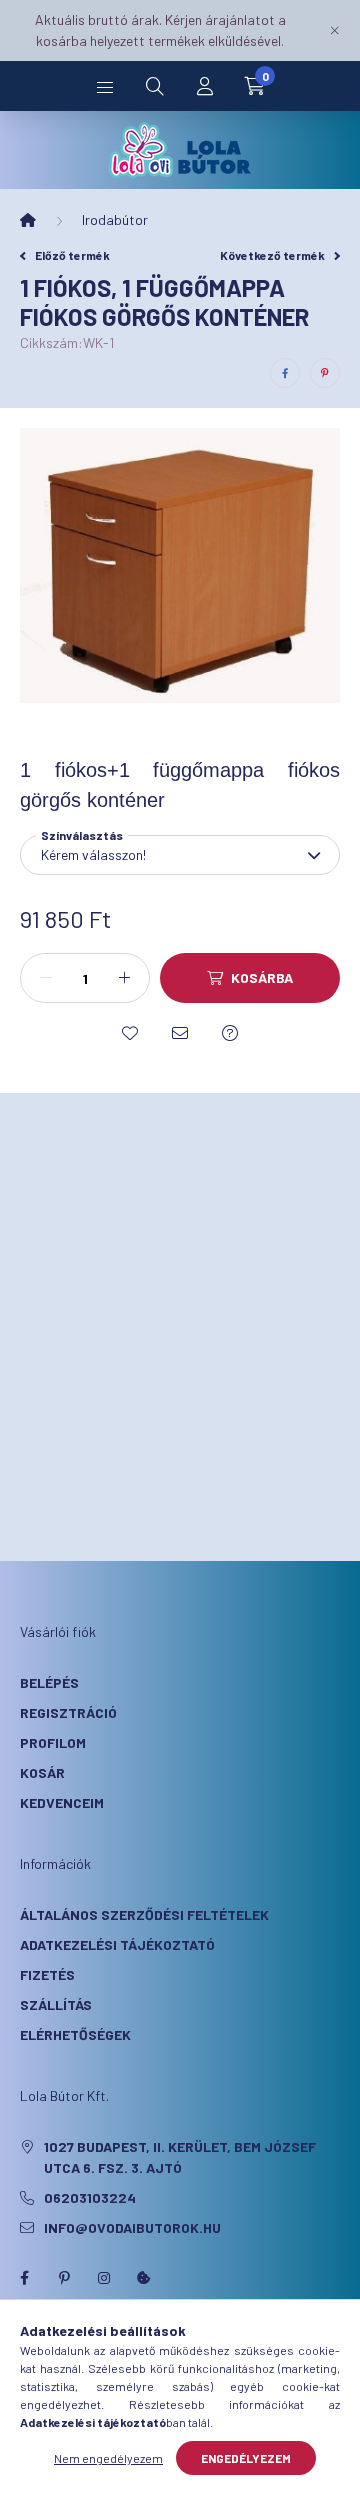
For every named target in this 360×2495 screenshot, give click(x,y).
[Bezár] (335, 30)
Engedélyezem (246, 2458)
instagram (104, 2278)
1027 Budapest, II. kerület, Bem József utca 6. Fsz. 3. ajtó (180, 2157)
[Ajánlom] (180, 1033)
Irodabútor (115, 219)
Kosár (42, 1772)
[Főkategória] (28, 220)
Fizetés (47, 1974)
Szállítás (56, 2004)
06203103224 (90, 2197)
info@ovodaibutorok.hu (132, 2227)
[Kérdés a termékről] (230, 1033)
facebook (24, 2278)
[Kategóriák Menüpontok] (105, 86)
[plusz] (124, 978)
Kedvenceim (62, 1802)
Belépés (49, 1682)
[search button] (155, 86)
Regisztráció (68, 1712)
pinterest (64, 2278)
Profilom (53, 1742)
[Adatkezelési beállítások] (144, 2278)
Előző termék (71, 255)
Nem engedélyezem (108, 2458)
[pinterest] (325, 373)
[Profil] (205, 86)
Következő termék (273, 255)
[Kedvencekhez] (130, 1033)
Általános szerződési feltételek (144, 1914)
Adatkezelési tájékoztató (117, 1944)
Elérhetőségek (75, 2034)
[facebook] (285, 373)
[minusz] (46, 978)
